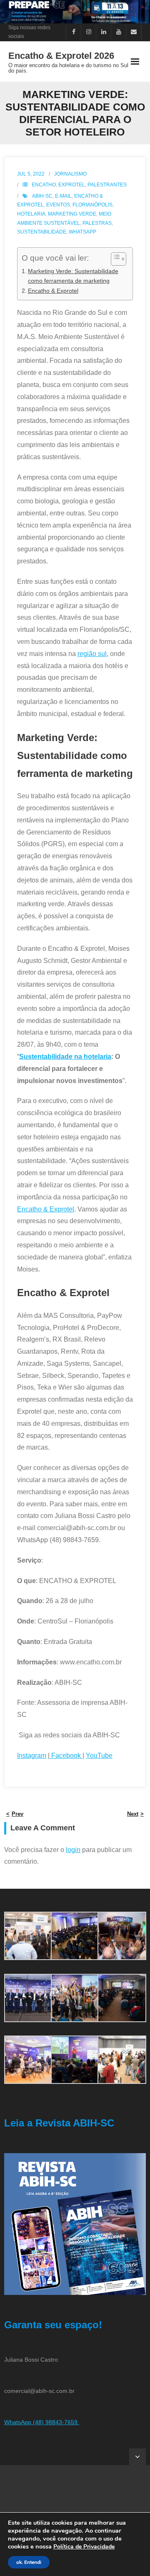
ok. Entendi (29, 2562)
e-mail (63, 196)
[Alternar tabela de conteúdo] (114, 259)
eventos (58, 205)
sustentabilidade (42, 232)
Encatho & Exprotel (53, 291)
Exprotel (72, 185)
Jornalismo (70, 174)
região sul (92, 654)
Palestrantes (107, 185)
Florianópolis (92, 205)
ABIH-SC (42, 196)
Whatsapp (82, 232)
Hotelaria (31, 214)
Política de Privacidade (84, 2547)
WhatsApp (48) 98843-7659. (42, 2422)
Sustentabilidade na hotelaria (65, 1057)
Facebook (66, 1755)
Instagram (32, 1755)
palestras (97, 223)
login (73, 1850)
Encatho (44, 185)
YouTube (99, 1755)
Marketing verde (72, 214)
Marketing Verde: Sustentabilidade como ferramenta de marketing (73, 276)
